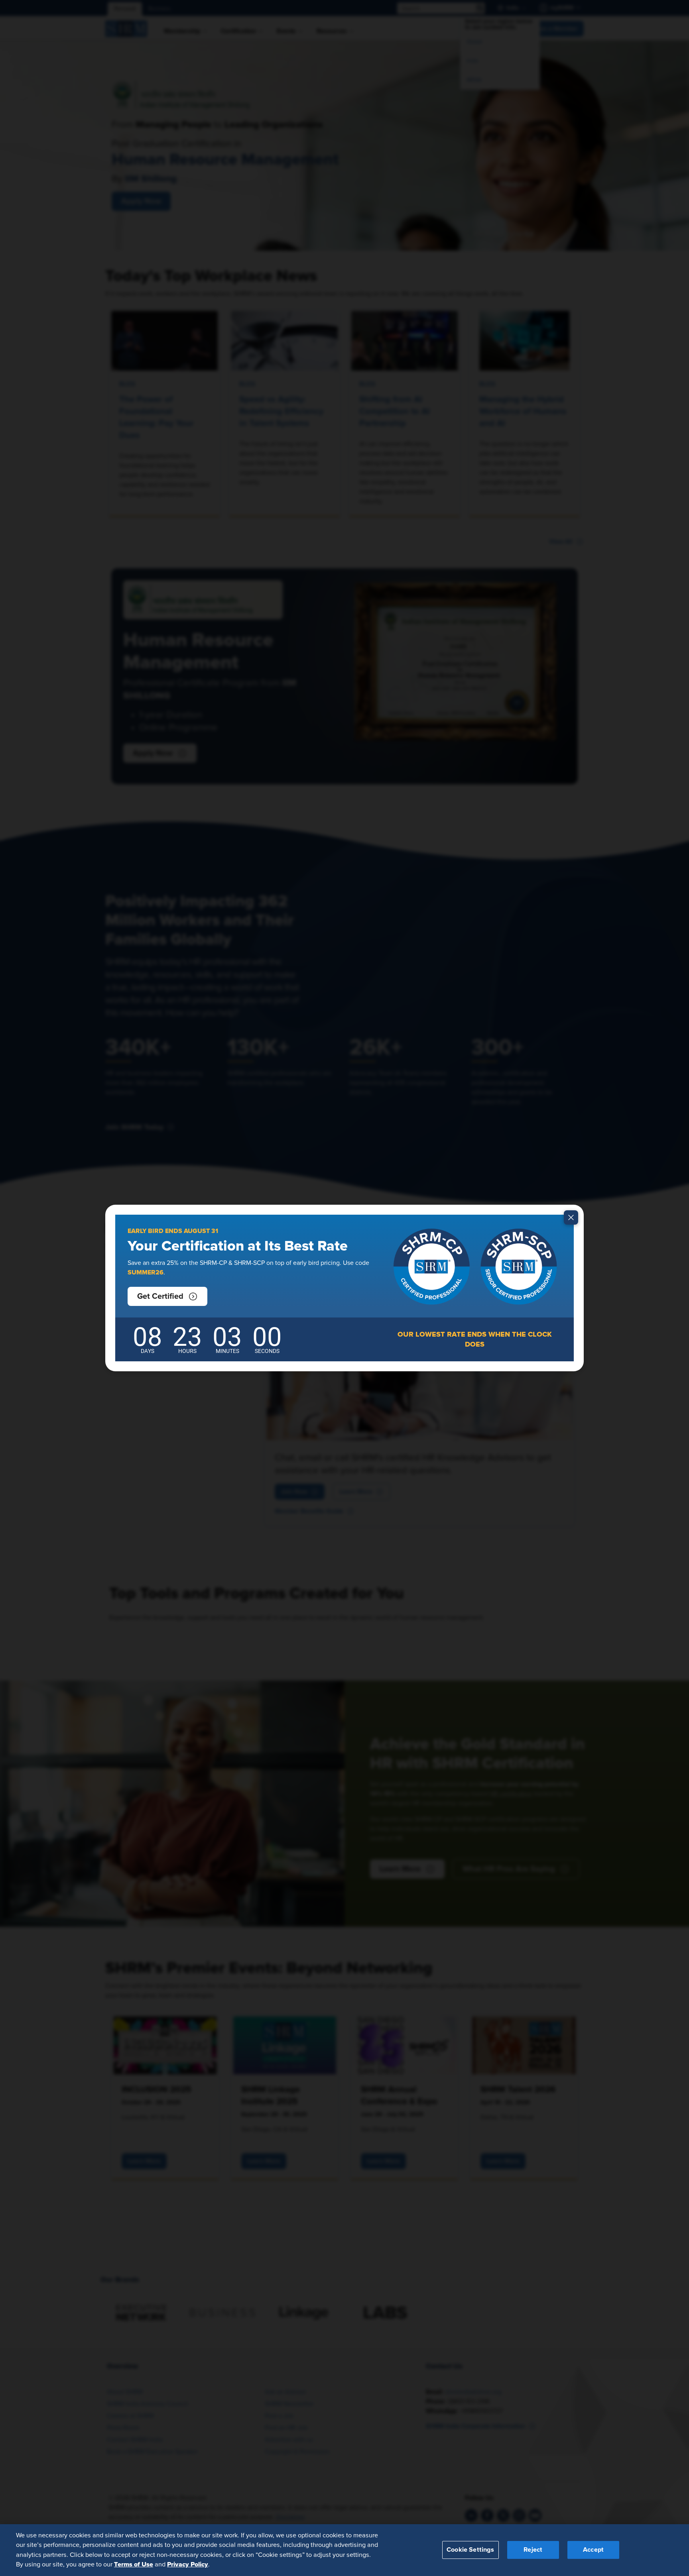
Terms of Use (134, 2564)
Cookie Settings (470, 2550)
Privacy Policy (188, 2564)
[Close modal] (571, 1217)
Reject (533, 2550)
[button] (167, 1296)
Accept (593, 2550)
